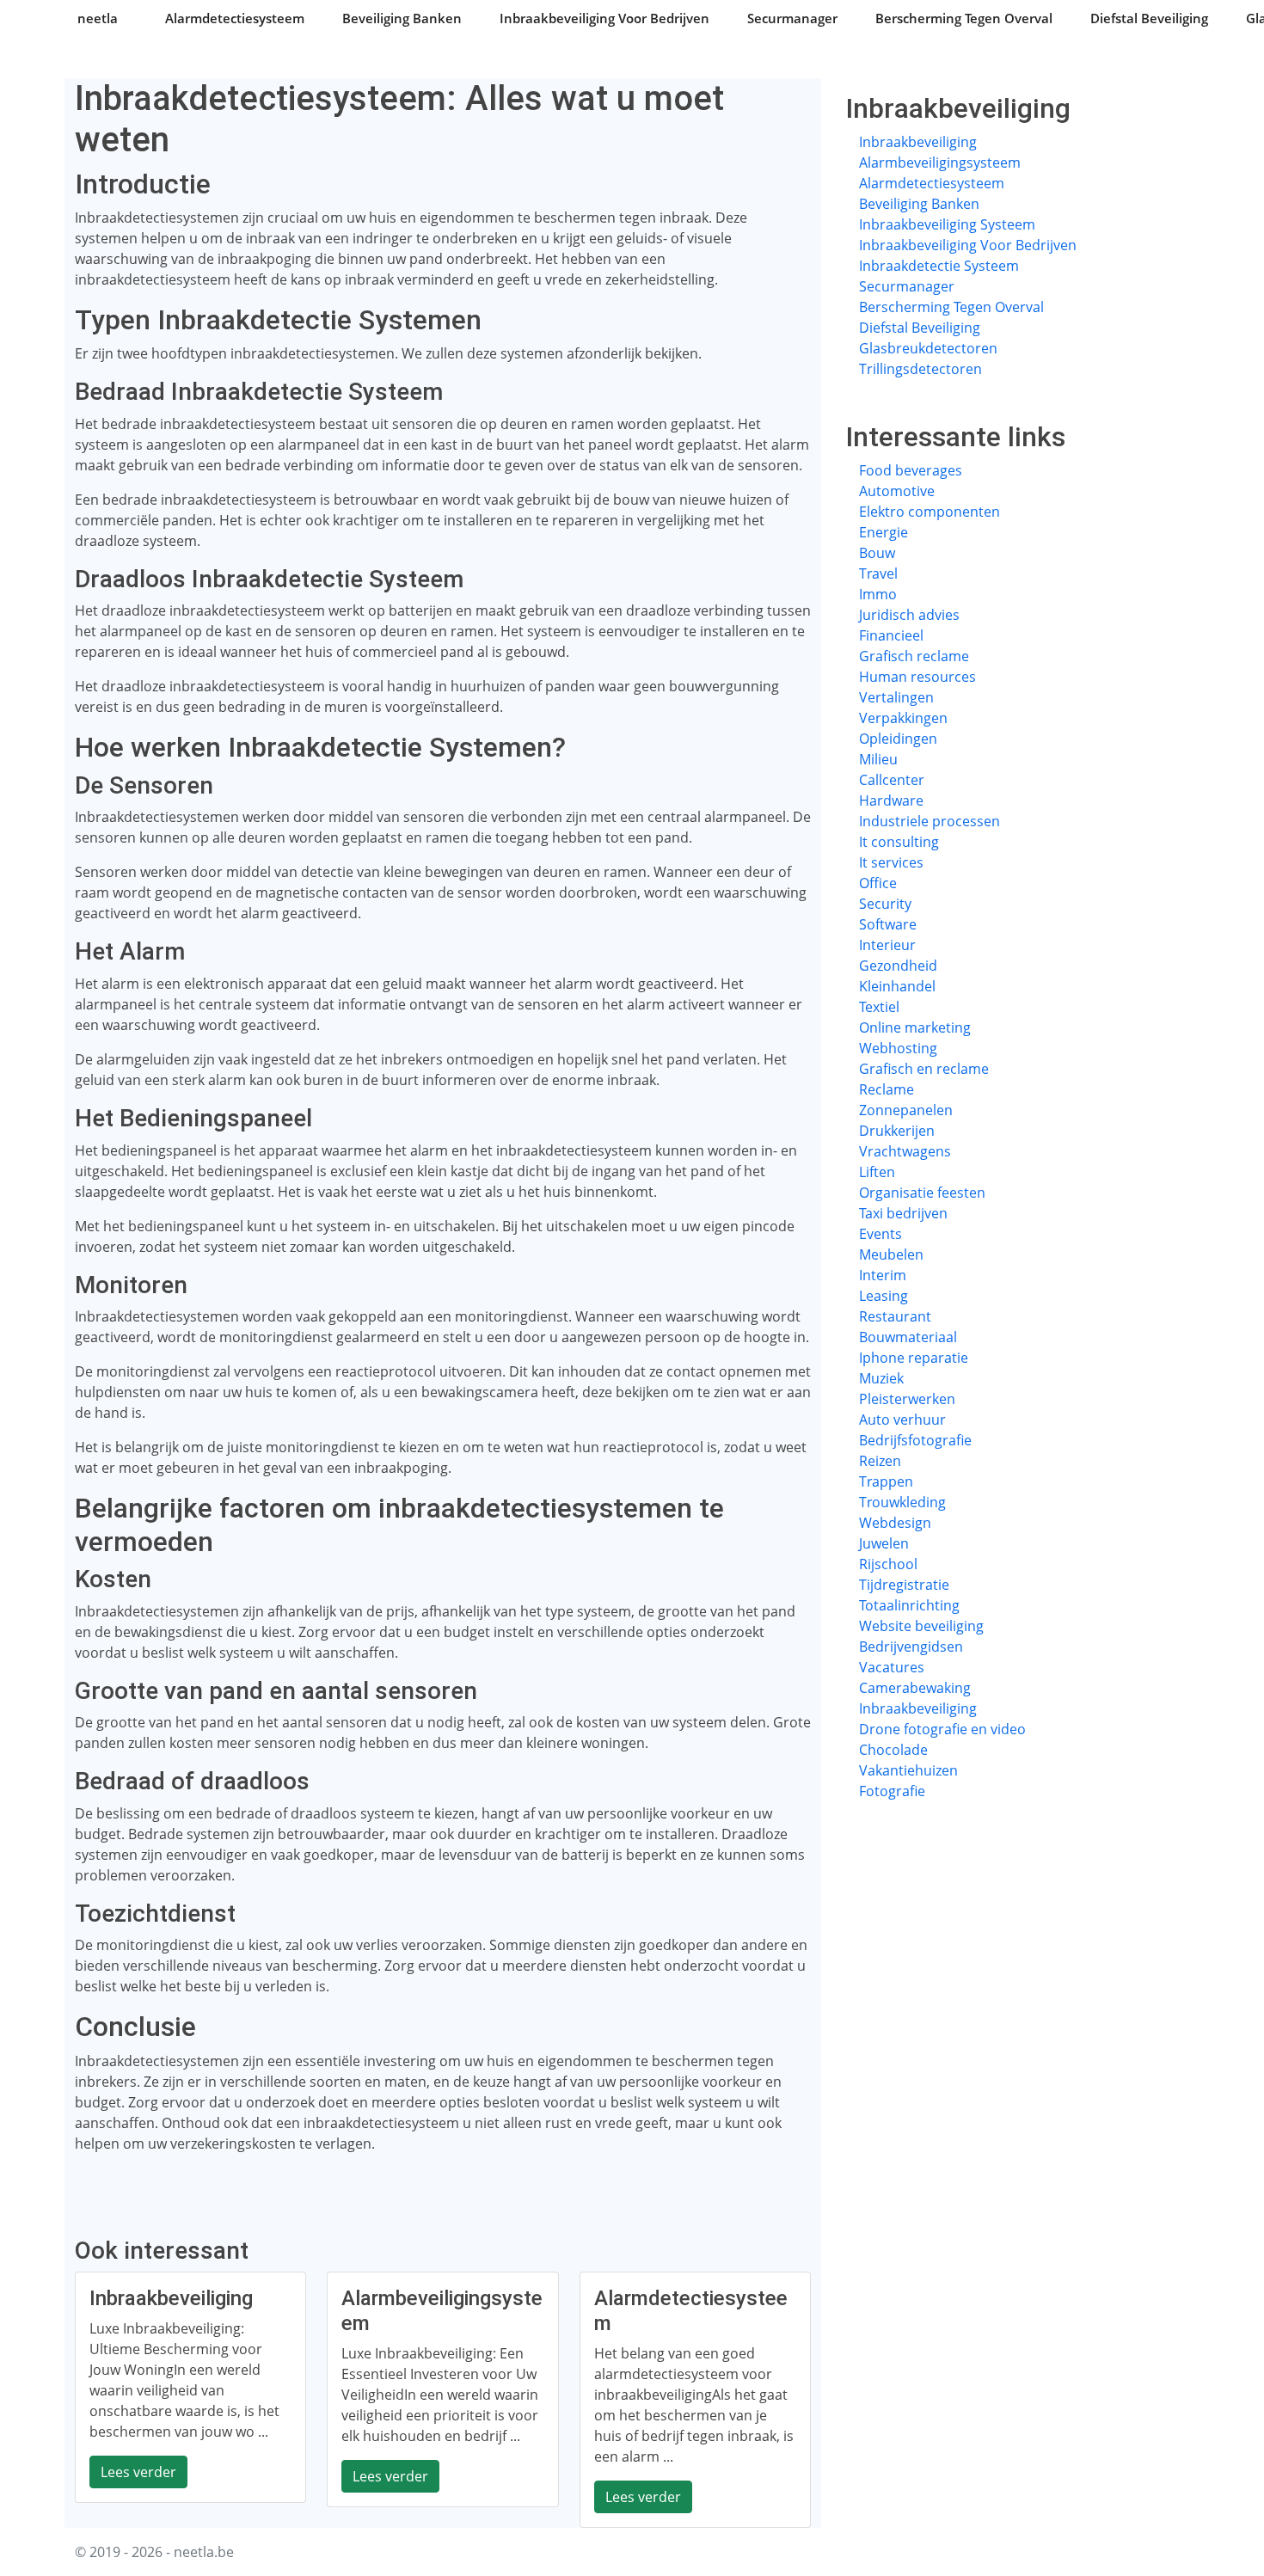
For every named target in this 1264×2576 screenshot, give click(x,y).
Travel (878, 573)
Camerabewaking (915, 1688)
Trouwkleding (902, 1502)
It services (891, 862)
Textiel (879, 1007)
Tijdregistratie (904, 1585)
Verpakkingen (903, 718)
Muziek (881, 1378)
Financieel (891, 635)
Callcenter (892, 780)
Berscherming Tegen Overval (964, 18)
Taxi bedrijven (903, 1213)
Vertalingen (896, 697)
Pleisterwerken (907, 1399)
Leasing (884, 1296)
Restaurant (895, 1316)
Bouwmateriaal (908, 1337)
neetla (98, 18)
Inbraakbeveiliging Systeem (947, 224)
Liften (877, 1172)
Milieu (878, 759)
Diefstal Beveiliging (1149, 18)
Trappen (886, 1481)
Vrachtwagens (905, 1151)
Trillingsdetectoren (920, 369)
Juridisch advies (909, 615)
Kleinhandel (897, 986)
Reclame (887, 1089)
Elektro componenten (930, 512)
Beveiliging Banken (402, 18)
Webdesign (895, 1523)
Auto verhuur (902, 1420)
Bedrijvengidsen (911, 1647)
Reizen (880, 1461)
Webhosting (898, 1048)
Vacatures (892, 1667)
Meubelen (891, 1254)
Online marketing (915, 1027)
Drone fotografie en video (942, 1729)
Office (878, 883)
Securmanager (792, 18)
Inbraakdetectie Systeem (939, 266)
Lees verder (138, 2472)
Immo (878, 594)
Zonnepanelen (906, 1110)
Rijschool (888, 1564)
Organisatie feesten (922, 1193)
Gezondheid (898, 966)
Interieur (887, 945)
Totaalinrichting (909, 1605)
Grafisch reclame (914, 656)
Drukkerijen (897, 1131)
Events (881, 1234)
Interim (883, 1275)
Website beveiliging (921, 1626)
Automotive (897, 491)
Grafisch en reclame (924, 1069)
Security (885, 904)
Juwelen (884, 1543)
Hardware (891, 800)
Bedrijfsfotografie (915, 1440)
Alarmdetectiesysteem (235, 18)
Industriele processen (930, 821)
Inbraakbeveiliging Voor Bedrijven (604, 18)
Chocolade (893, 1750)
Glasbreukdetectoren (928, 348)
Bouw (877, 553)
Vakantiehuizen (908, 1770)
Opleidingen (898, 739)
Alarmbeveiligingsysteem (940, 163)
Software (888, 924)
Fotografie (892, 1791)
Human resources (917, 677)
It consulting (899, 842)
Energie (884, 532)
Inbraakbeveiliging (918, 142)
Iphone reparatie (914, 1358)
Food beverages (911, 470)
